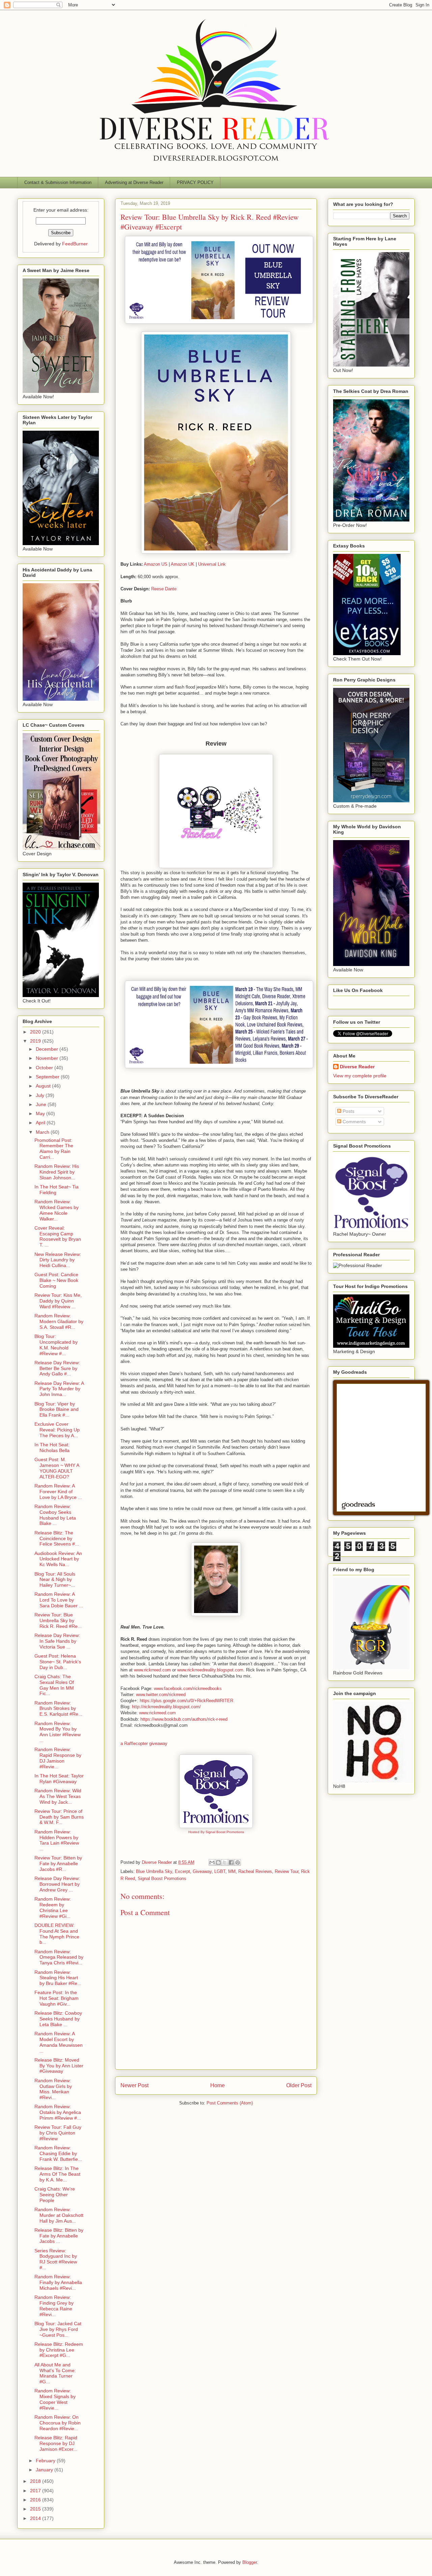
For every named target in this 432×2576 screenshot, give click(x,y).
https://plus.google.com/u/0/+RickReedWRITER (186, 1701)
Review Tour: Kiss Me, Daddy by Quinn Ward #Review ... (58, 1301)
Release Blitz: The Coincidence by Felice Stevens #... (57, 1538)
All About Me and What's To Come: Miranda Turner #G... (55, 2373)
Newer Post (134, 2085)
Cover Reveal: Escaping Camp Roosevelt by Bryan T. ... (58, 1236)
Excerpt (182, 1871)
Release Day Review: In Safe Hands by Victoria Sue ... (57, 1641)
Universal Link (212, 564)
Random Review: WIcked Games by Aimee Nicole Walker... (57, 1210)
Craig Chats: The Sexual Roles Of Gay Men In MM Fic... (54, 1685)
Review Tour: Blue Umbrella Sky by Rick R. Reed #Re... (58, 1620)
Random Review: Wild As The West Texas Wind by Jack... (58, 1796)
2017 (36, 2491)
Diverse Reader (357, 1067)
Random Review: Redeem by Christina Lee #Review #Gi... (53, 1907)
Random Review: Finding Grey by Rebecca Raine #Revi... (54, 2306)
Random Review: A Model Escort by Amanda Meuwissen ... (59, 2042)
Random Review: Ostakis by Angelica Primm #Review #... (58, 2112)
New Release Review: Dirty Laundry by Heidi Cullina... (58, 1260)
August (44, 1086)
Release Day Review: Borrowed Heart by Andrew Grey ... (57, 1884)
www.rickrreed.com (152, 1670)
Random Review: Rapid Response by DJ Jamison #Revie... (58, 1758)
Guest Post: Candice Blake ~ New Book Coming (56, 1280)
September (48, 1077)
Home (218, 2085)
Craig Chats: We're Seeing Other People (55, 2195)
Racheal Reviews (255, 1871)
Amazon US (156, 564)
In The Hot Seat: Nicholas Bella (52, 1447)
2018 (36, 2481)
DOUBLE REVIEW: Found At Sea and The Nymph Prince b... (57, 1934)
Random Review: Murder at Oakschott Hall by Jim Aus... (59, 2215)
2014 (36, 2518)
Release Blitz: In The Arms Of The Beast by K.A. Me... (57, 2174)
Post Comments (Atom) (230, 2103)
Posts (348, 1111)
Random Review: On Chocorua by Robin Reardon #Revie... (58, 2423)
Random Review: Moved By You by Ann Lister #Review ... (58, 1732)
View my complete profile (360, 1076)
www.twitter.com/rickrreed (161, 1695)
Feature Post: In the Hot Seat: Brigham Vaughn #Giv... (57, 1998)
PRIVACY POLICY (195, 182)
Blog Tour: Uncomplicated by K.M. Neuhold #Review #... (56, 1345)
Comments (354, 1122)
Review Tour (287, 1871)
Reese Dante (164, 589)
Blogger (250, 2562)
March (43, 1132)
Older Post (299, 2085)
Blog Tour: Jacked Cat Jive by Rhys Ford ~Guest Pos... (58, 2329)
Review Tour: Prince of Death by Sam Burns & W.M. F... (59, 1817)
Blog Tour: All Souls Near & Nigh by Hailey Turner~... (55, 1580)
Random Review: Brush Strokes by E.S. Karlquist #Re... (58, 1709)
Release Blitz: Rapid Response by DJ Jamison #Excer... (56, 2443)
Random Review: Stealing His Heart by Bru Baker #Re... (58, 1978)
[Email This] (212, 1862)
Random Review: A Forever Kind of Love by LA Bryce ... (58, 1492)
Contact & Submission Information (58, 182)
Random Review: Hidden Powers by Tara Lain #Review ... (57, 1840)
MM (232, 1871)
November (48, 1058)
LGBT (220, 1871)
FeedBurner (75, 244)
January (45, 2470)
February (46, 2461)
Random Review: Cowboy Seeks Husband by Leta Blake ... (55, 1515)
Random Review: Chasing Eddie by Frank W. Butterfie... (58, 2153)
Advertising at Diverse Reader (134, 182)
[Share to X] (225, 1862)
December (48, 1049)
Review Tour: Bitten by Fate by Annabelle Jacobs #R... (58, 1863)
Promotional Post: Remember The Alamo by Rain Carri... (54, 1149)
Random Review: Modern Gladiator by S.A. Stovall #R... (59, 1321)
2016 (36, 2500)
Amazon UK (183, 564)
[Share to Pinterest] (238, 1862)
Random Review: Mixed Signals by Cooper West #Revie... (55, 2399)
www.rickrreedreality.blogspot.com (210, 1670)
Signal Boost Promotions (162, 1879)
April (41, 1123)
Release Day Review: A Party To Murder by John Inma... (59, 1389)
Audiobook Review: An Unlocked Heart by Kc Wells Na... (58, 1559)
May (41, 1113)
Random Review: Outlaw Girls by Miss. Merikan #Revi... (53, 2089)
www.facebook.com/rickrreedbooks (188, 1688)
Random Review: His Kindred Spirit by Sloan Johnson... (57, 1172)
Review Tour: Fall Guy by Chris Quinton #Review (58, 2133)
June (42, 1104)
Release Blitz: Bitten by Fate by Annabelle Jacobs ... (59, 2236)
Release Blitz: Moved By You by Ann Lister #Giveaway (59, 2066)
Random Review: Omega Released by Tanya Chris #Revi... (59, 1957)
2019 (36, 1041)
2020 (36, 1032)
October (45, 1068)
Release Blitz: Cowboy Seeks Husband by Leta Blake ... (58, 2019)
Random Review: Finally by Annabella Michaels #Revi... (58, 2282)
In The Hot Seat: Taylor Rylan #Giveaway (59, 1779)
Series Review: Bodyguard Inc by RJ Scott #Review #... (56, 2259)
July (41, 1095)
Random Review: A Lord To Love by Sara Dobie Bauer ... (59, 1600)
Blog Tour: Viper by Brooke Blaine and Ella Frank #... (57, 1410)
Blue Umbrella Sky (154, 1871)
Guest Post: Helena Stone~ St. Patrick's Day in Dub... (58, 1662)
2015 (36, 2509)
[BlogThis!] (218, 1862)
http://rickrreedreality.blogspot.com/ (166, 1707)
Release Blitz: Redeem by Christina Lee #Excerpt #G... (59, 2350)
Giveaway (202, 1871)
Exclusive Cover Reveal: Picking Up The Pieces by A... (57, 1430)
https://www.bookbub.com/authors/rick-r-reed (184, 1719)
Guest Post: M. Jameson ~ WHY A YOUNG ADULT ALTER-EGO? (57, 1468)
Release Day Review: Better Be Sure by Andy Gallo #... (57, 1368)
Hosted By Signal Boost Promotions (216, 1832)
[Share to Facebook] (231, 1862)
